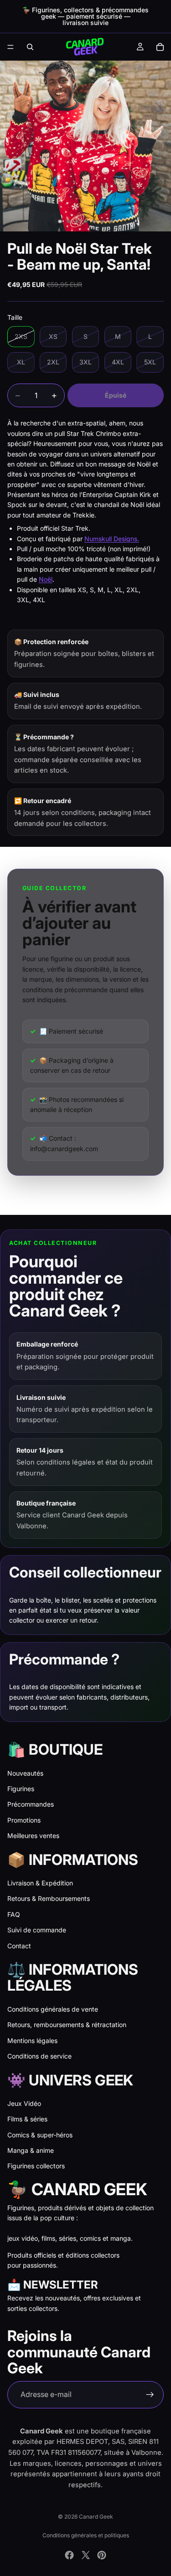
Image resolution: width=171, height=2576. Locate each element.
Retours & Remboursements (49, 1898)
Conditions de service (39, 2056)
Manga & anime (31, 2150)
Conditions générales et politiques (86, 2535)
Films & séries (27, 2119)
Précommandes (31, 1804)
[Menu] (10, 47)
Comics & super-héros (40, 2135)
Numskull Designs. (112, 539)
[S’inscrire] (150, 2395)
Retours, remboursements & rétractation (67, 2025)
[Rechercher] (30, 47)
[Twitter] (86, 2555)
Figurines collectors (36, 2166)
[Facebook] (69, 2555)
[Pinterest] (102, 2555)
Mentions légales (32, 2041)
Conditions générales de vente (53, 2009)
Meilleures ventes (33, 1836)
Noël (46, 579)
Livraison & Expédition (40, 1883)
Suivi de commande (37, 1930)
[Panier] (160, 47)
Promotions (24, 1820)
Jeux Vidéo (24, 2103)
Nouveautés (25, 1773)
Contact (19, 1946)
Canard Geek (96, 2517)
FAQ (14, 1914)
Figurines (21, 1789)
